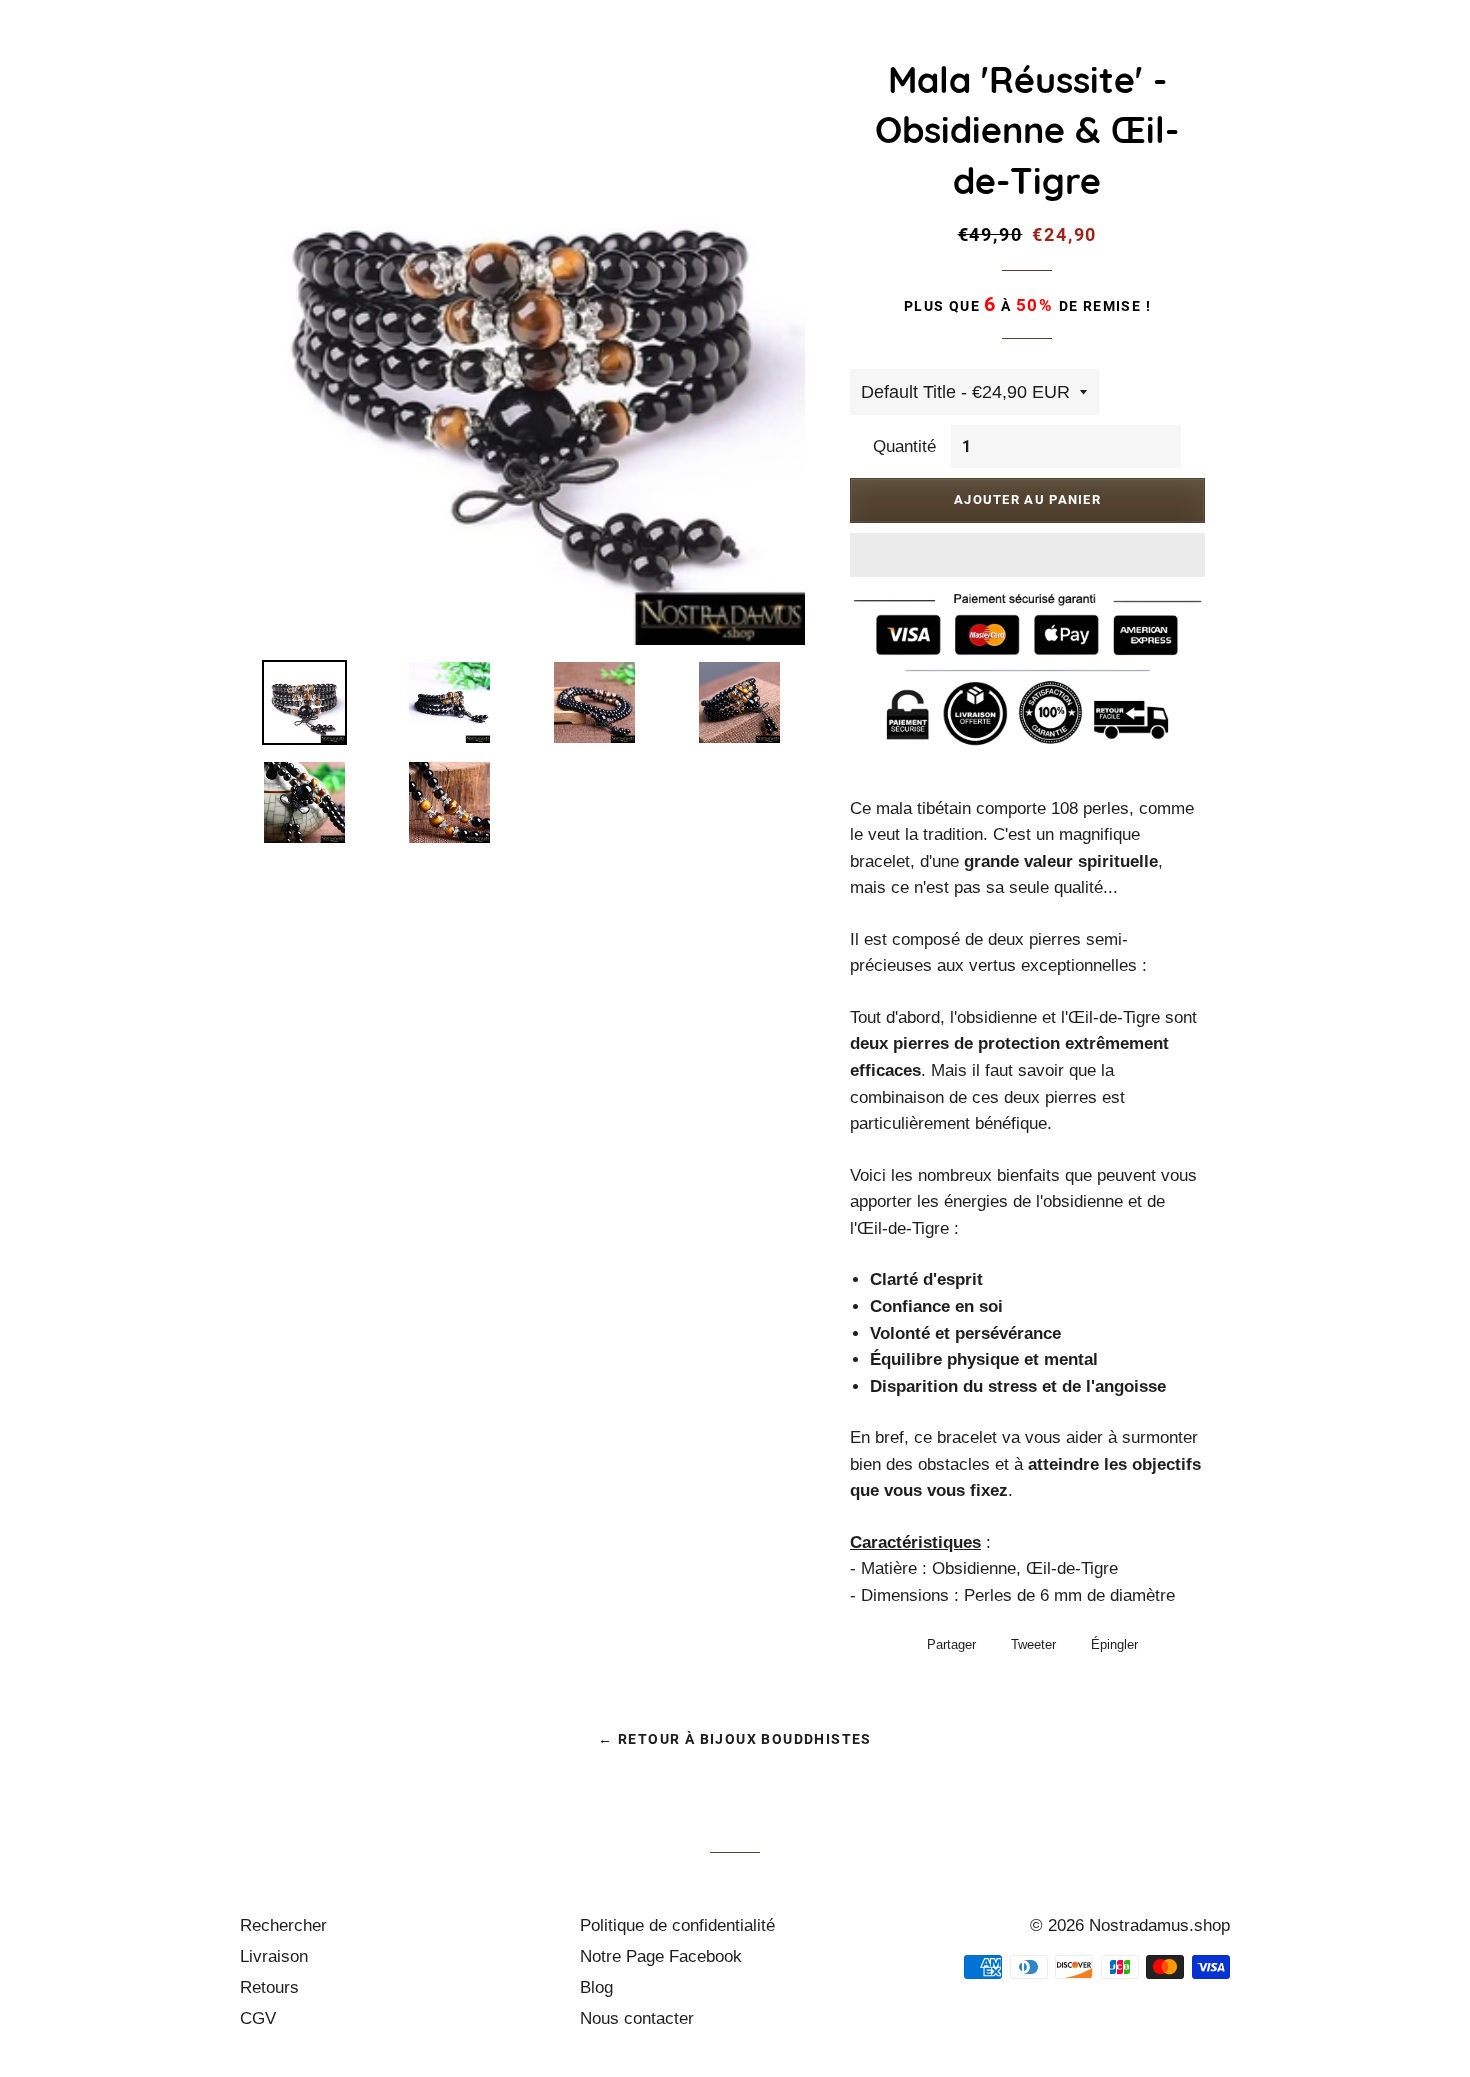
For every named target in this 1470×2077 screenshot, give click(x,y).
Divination (1282, 55)
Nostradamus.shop (1159, 1925)
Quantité (904, 446)
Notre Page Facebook (661, 1956)
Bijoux (737, 55)
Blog (596, 1987)
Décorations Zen (1121, 55)
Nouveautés (622, 55)
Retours (269, 1987)
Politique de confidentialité (677, 1925)
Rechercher (283, 1925)
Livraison (274, 1956)
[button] (1027, 555)
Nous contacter (637, 2018)
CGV (258, 2018)
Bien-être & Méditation (908, 55)
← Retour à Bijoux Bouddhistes (735, 1739)
